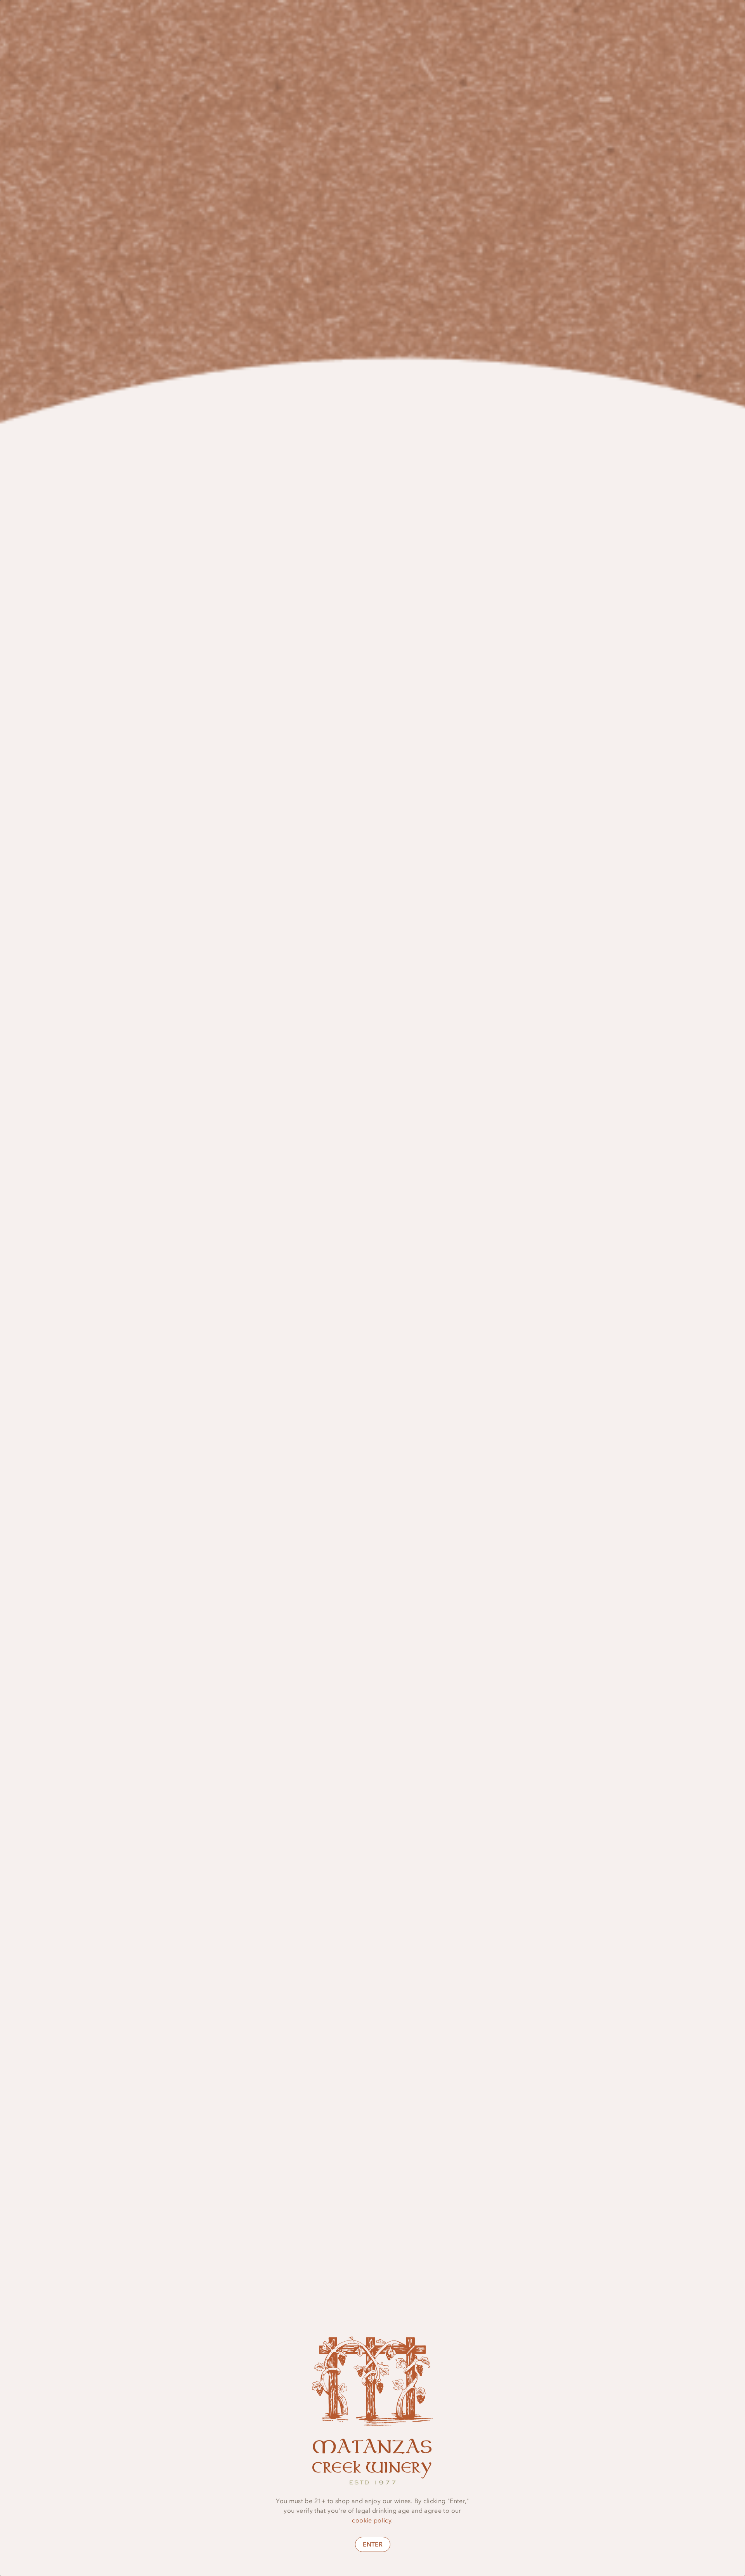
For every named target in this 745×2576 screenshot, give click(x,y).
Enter (373, 2544)
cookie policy (372, 2520)
